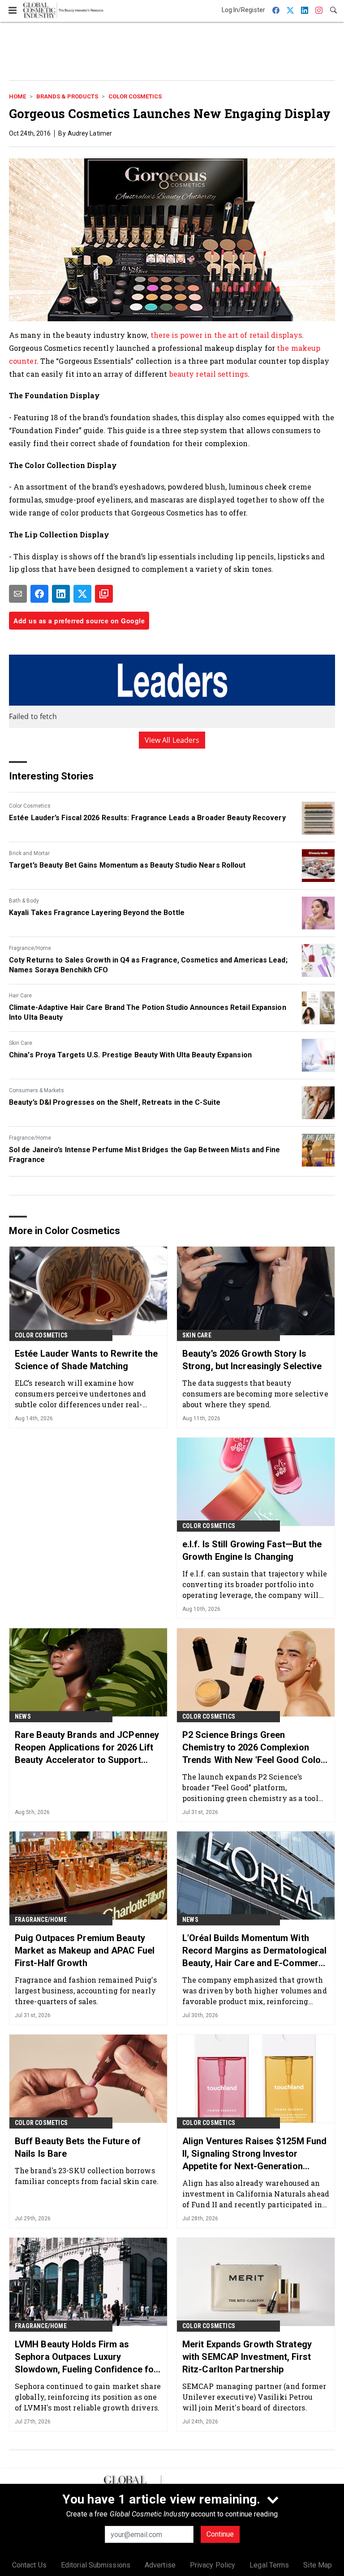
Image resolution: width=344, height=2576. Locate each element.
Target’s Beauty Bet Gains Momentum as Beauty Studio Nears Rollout (127, 865)
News (23, 1716)
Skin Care (21, 1043)
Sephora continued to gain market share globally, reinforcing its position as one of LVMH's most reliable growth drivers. (88, 2397)
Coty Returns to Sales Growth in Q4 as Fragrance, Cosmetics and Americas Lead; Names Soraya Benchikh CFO (148, 965)
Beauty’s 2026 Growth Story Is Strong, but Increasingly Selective (252, 1360)
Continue (220, 2534)
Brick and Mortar (29, 853)
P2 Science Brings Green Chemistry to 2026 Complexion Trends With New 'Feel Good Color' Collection (254, 1748)
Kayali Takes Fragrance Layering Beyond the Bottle (97, 913)
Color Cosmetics (135, 96)
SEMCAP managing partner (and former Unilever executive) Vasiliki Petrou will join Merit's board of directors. (254, 2397)
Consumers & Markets (37, 1090)
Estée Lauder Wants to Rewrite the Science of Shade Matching (86, 1360)
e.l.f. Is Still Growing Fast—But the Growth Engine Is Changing (252, 1550)
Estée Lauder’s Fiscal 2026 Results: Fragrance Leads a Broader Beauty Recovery (147, 818)
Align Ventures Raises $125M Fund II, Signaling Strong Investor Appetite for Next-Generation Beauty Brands (254, 2154)
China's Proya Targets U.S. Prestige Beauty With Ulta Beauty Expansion (130, 1055)
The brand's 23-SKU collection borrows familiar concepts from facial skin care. (87, 2176)
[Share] (39, 594)
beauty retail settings (209, 374)
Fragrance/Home (30, 948)
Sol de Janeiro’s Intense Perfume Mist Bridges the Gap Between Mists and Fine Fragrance (145, 1155)
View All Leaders (172, 740)
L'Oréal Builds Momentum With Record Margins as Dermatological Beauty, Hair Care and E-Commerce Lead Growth (255, 1951)
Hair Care (20, 996)
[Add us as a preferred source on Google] (104, 594)
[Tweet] (82, 594)
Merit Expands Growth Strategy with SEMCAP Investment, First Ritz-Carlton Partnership (247, 2357)
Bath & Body (24, 901)
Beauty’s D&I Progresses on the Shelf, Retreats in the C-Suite (115, 1102)
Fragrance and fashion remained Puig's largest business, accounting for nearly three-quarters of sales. (86, 1991)
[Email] (18, 594)
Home (17, 96)
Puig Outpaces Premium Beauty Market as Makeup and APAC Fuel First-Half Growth (85, 1950)
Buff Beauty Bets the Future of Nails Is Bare (78, 2147)
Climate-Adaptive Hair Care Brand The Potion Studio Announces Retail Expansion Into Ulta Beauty (148, 1012)
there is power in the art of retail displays (226, 335)
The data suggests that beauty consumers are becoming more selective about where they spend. (255, 1394)
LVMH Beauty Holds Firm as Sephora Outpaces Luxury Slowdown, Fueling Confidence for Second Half (86, 2357)
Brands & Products (67, 96)
